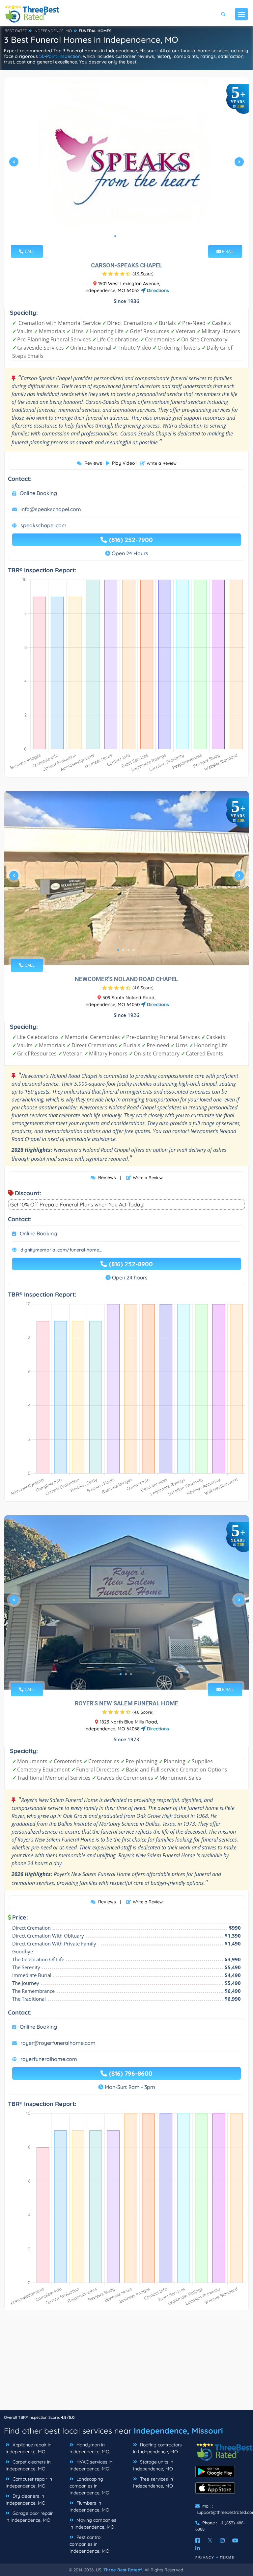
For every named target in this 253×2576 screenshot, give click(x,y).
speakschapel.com (43, 525)
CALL (29, 251)
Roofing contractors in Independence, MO (157, 2448)
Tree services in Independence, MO (153, 2482)
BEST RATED (16, 31)
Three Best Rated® (123, 2570)
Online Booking (38, 493)
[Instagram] (222, 2540)
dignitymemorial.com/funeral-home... (61, 1250)
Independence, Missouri (178, 2431)
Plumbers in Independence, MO (89, 2506)
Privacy (205, 2557)
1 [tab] (115, 236)
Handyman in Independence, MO (89, 2448)
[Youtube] (235, 2540)
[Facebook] (198, 2540)
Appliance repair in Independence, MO (28, 2448)
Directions (157, 290)
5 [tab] (136, 236)
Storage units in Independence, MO (153, 2465)
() (143, 274)
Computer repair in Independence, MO (29, 2482)
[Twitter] (210, 2540)
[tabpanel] (126, 164)
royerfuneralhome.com (49, 2059)
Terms (227, 2557)
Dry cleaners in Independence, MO (26, 2500)
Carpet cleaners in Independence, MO (28, 2465)
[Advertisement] (126, 2364)
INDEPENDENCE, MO (53, 31)
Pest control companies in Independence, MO (89, 2544)
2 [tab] (121, 236)
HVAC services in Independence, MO (91, 2465)
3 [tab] (126, 236)
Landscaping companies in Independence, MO (89, 2486)
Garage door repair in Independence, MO (29, 2517)
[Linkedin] (198, 2548)
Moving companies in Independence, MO (93, 2524)
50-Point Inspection (60, 56)
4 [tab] (131, 236)
